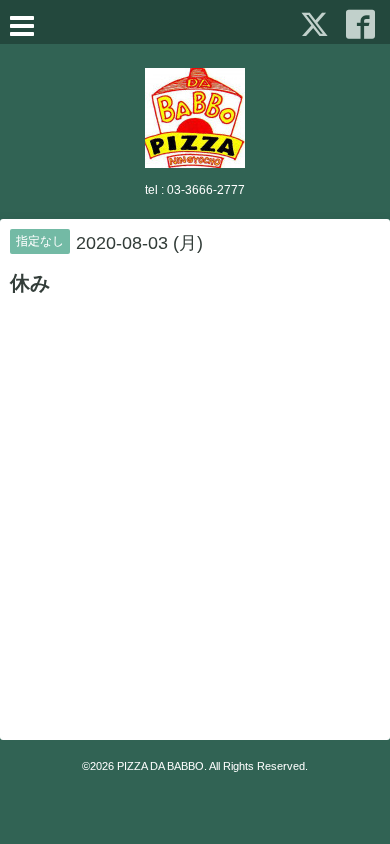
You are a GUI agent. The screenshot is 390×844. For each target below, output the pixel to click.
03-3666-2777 (206, 190)
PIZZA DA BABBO (160, 766)
